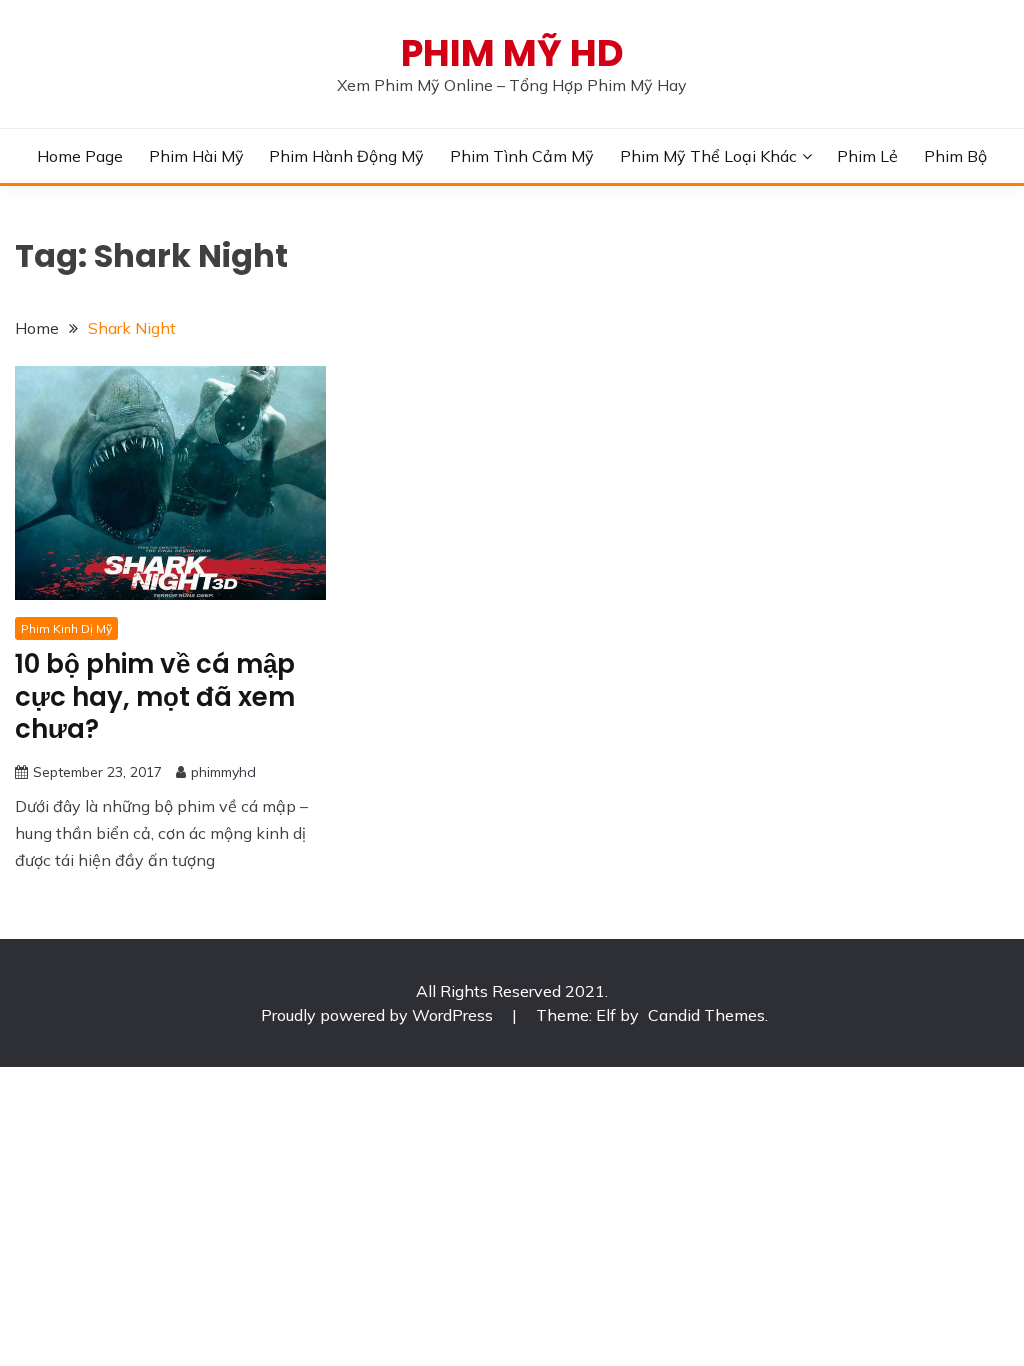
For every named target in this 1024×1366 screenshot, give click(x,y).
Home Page (80, 156)
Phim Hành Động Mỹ (346, 156)
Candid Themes (706, 1015)
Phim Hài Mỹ (196, 156)
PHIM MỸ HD (512, 53)
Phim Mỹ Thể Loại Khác (708, 156)
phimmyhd (223, 772)
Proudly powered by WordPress (379, 1015)
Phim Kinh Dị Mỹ (66, 628)
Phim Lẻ (867, 156)
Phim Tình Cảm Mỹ (522, 156)
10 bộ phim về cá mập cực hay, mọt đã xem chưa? (155, 696)
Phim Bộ (955, 156)
